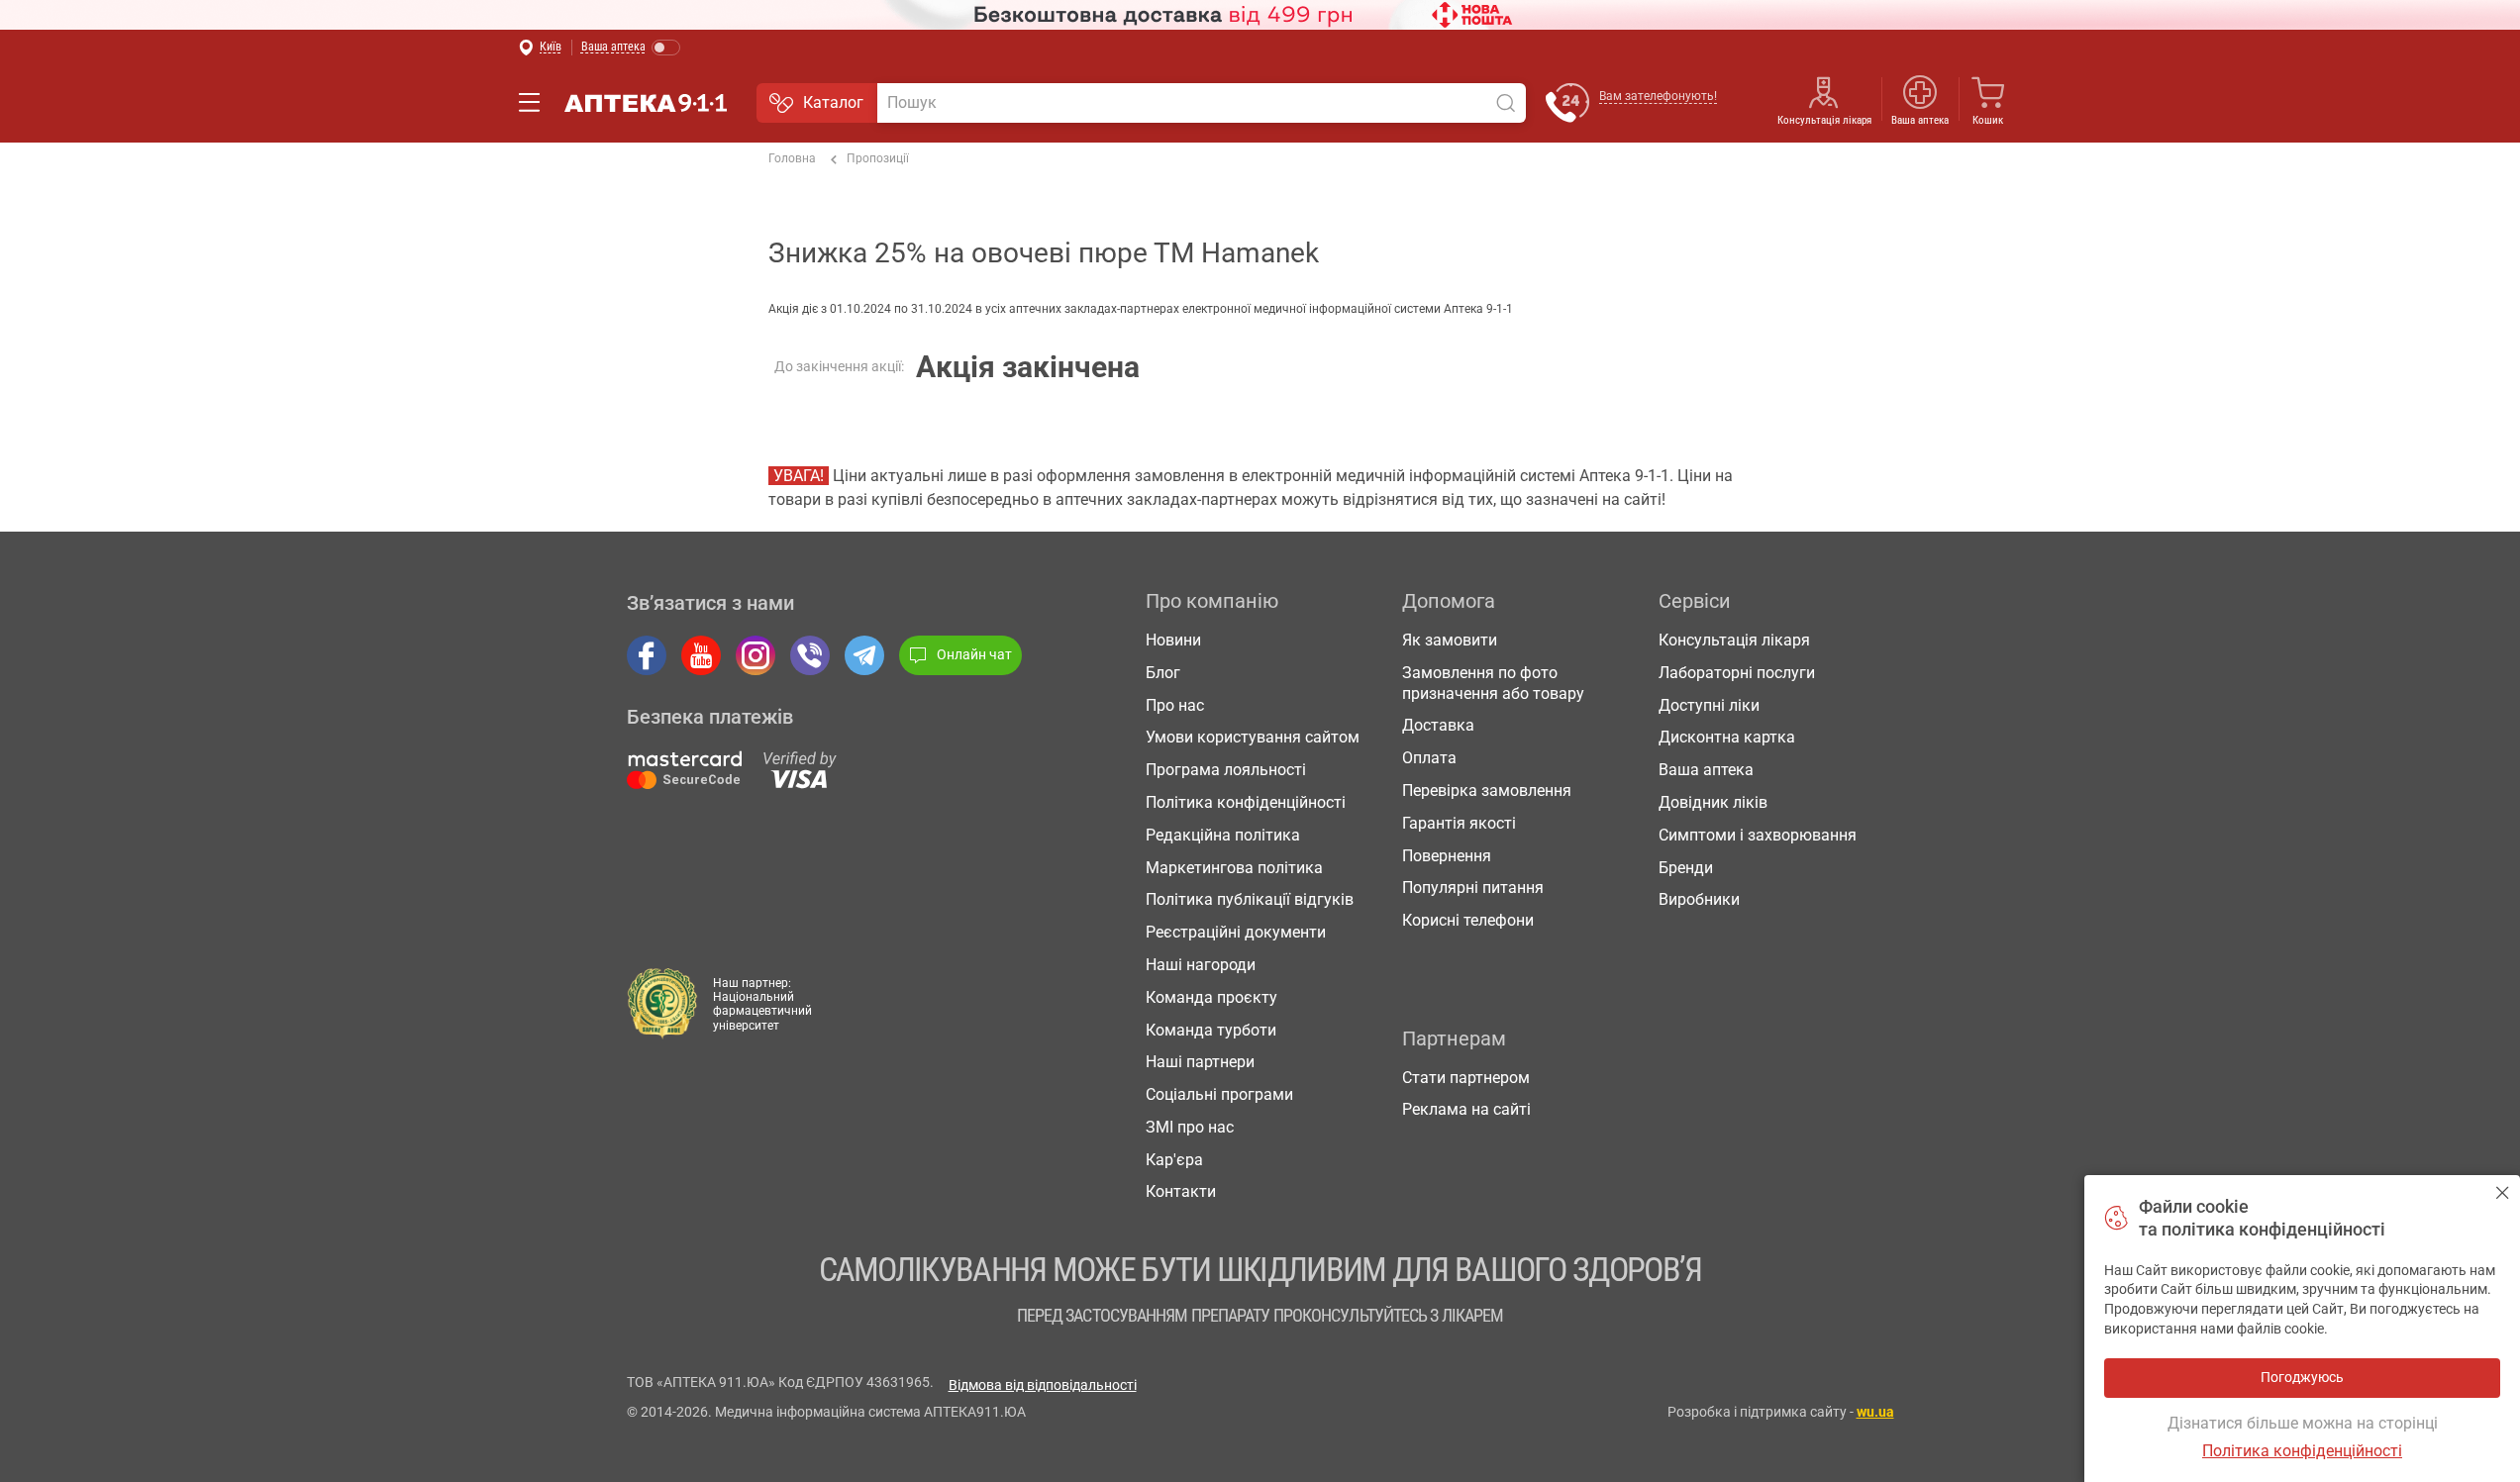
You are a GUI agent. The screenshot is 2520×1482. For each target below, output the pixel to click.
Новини (1173, 640)
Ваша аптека (1706, 770)
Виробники (1699, 899)
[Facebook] (647, 655)
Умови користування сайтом (1253, 737)
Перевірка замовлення (1487, 790)
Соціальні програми (1219, 1094)
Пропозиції (878, 158)
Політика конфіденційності (1246, 802)
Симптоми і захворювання (1758, 835)
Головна (792, 158)
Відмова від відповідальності (1043, 1385)
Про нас (1175, 705)
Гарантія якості (1459, 823)
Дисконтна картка (1727, 737)
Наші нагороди (1201, 965)
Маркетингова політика (1234, 868)
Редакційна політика (1223, 835)
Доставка (1438, 725)
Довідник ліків (1713, 802)
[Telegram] (864, 655)
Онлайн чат (974, 654)
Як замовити (1450, 640)
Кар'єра (1174, 1160)
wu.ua (1875, 1412)
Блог (1163, 673)
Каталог (833, 102)
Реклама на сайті (1466, 1109)
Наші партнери (1200, 1062)
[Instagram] (756, 655)
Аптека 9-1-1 (646, 103)
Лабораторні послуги (1737, 673)
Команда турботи (1211, 1030)
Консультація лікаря (1824, 120)
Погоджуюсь (2503, 1192)
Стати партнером (1466, 1078)
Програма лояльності (1226, 770)
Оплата (1429, 758)
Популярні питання (1473, 888)
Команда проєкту (1211, 997)
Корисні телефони (1468, 920)
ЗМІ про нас (1190, 1127)
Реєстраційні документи (1236, 932)
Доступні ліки (1709, 705)
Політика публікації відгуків (1250, 899)
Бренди (1686, 868)
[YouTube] (701, 655)
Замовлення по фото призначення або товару (1493, 683)
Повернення (1447, 856)
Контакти (1181, 1191)
